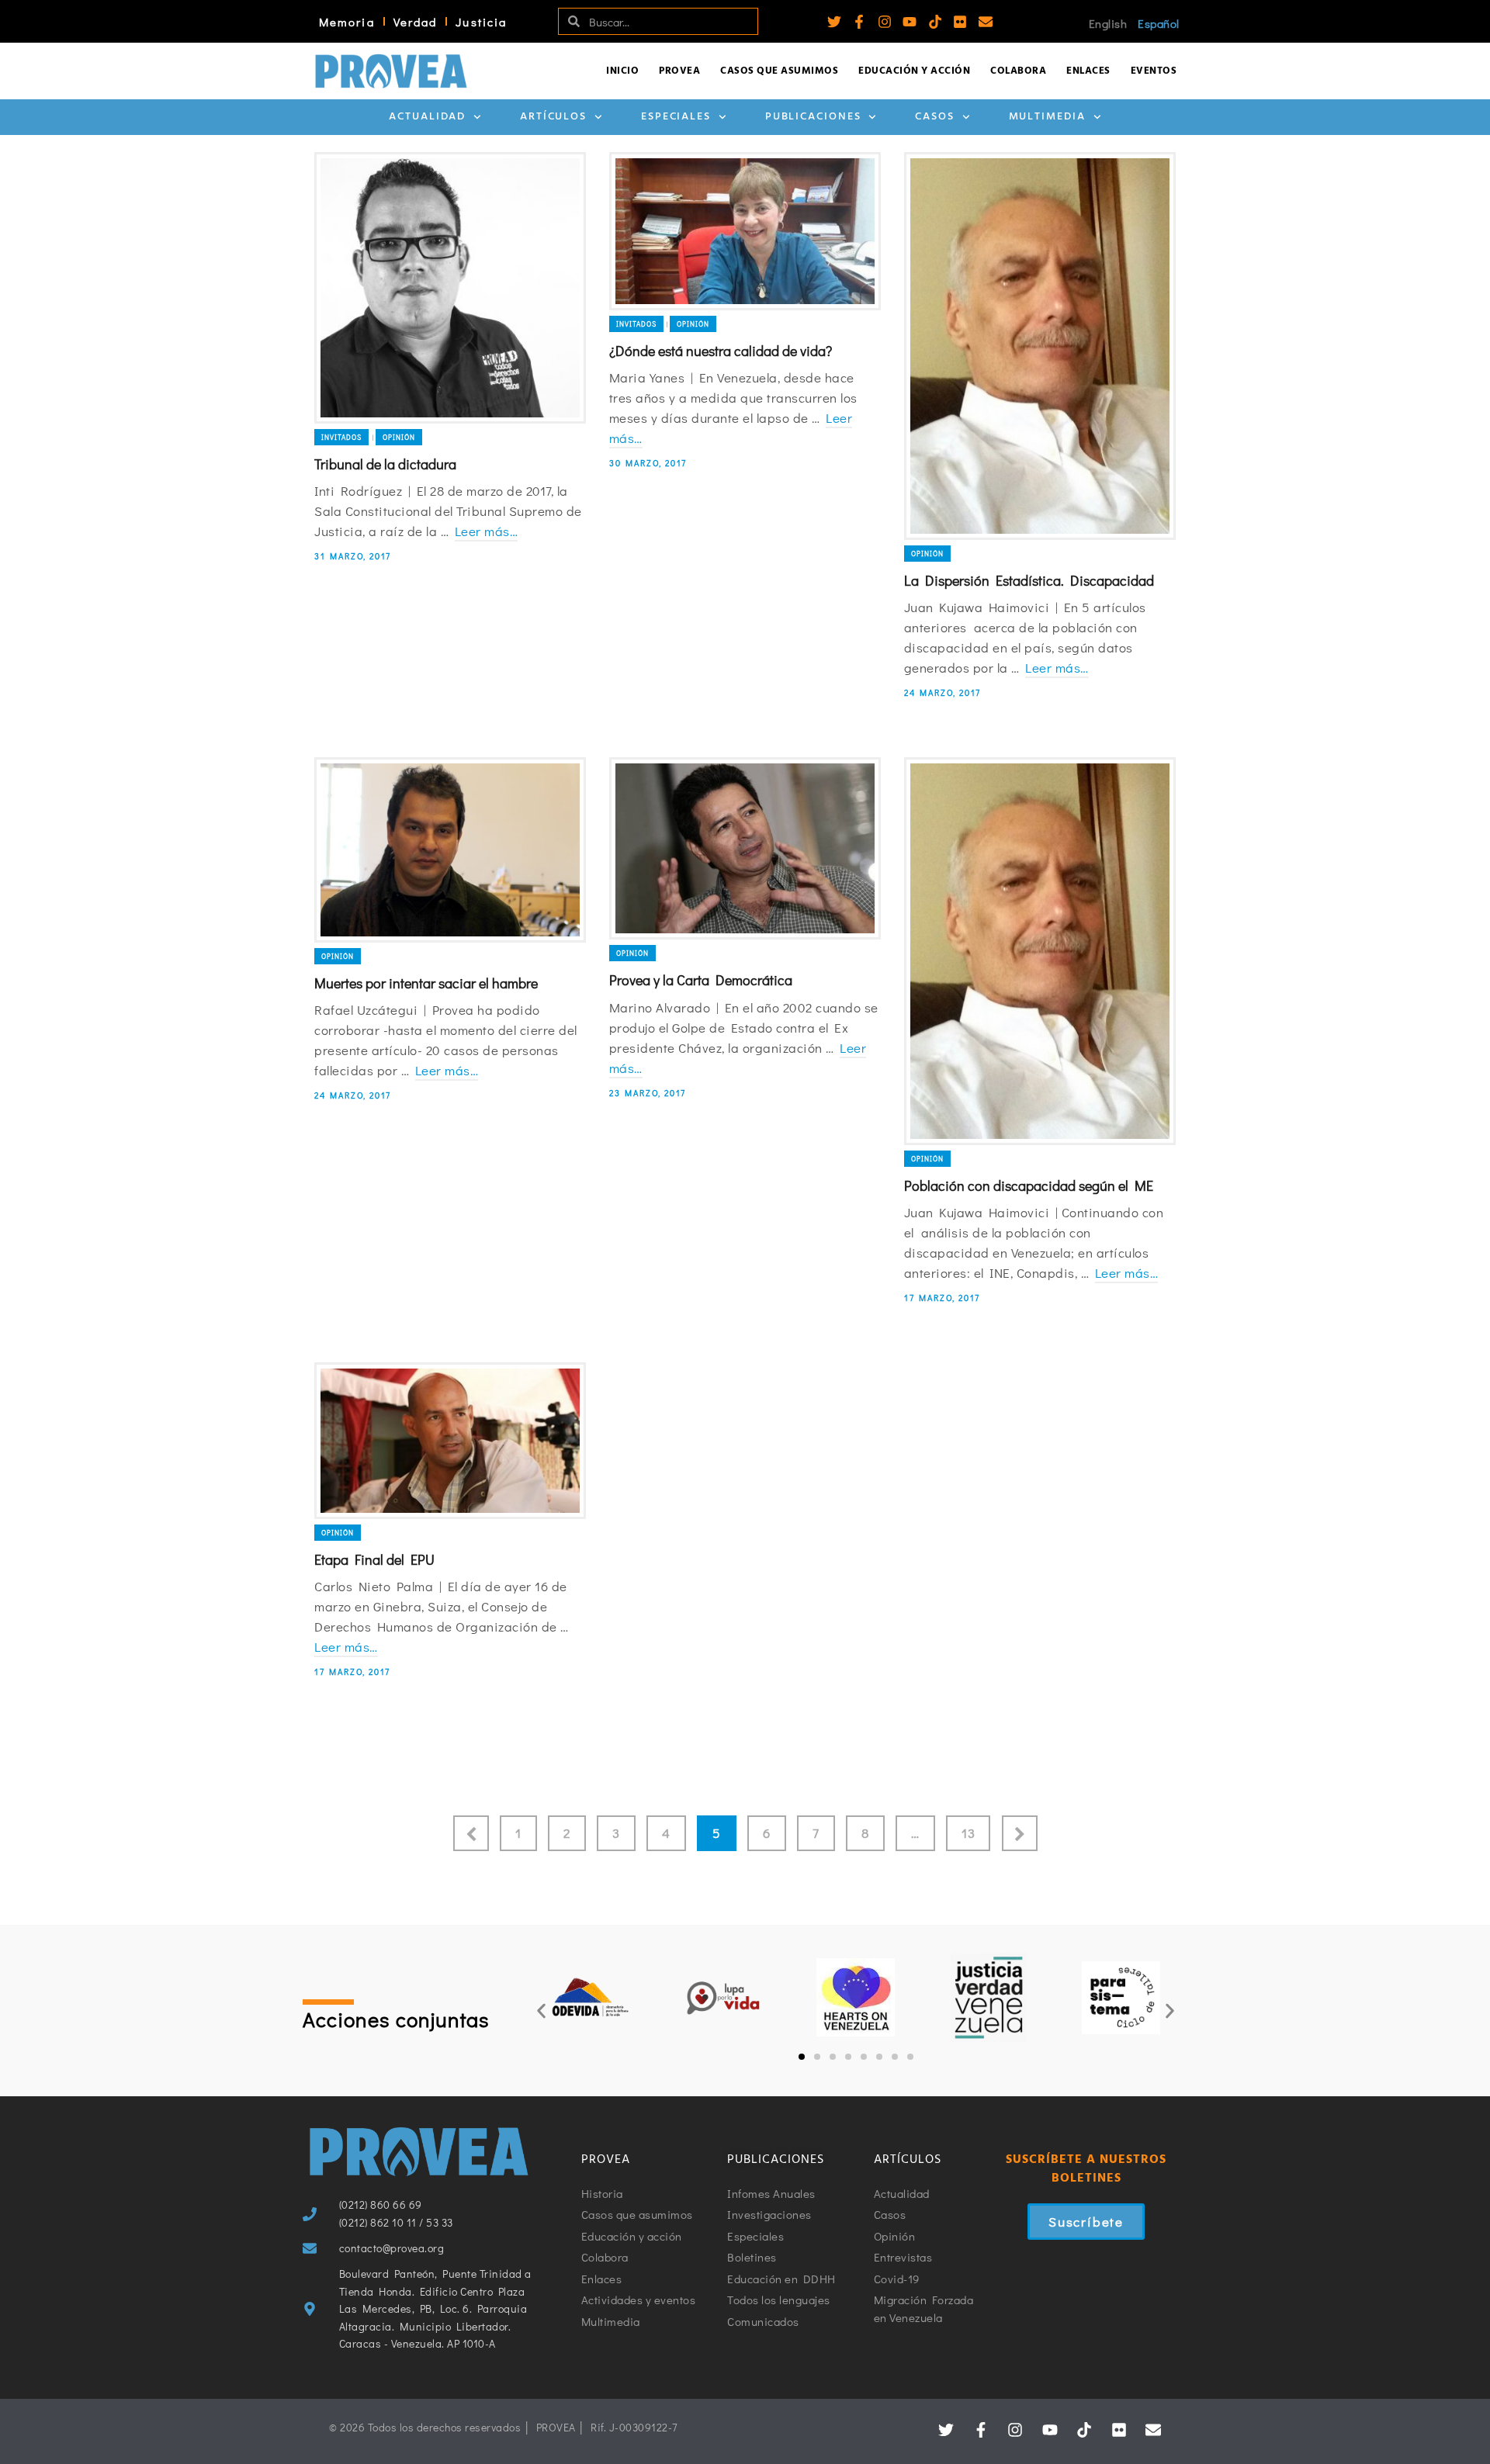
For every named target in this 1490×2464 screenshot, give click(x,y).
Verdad (416, 22)
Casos (935, 117)
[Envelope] (986, 22)
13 (968, 1833)
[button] (541, 2011)
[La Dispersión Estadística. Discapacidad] (1040, 346)
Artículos (553, 117)
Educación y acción (914, 71)
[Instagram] (885, 22)
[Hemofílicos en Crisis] (745, 1474)
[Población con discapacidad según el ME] (1040, 951)
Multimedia (1047, 117)
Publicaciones (813, 117)
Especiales (676, 117)
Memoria (347, 22)
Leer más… (487, 531)
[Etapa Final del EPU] (450, 1441)
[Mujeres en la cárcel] (1040, 1441)
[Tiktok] (935, 22)
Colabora (1018, 71)
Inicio (622, 71)
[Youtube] (910, 22)
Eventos (1154, 71)
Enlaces (1088, 71)
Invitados (341, 437)
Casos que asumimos (779, 71)
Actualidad (427, 117)
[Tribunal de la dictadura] (450, 288)
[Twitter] (834, 22)
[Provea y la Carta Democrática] (745, 848)
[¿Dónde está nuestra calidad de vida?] (745, 231)
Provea (679, 71)
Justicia (481, 22)
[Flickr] (960, 22)
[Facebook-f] (859, 22)
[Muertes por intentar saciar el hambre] (450, 850)
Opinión (399, 437)
